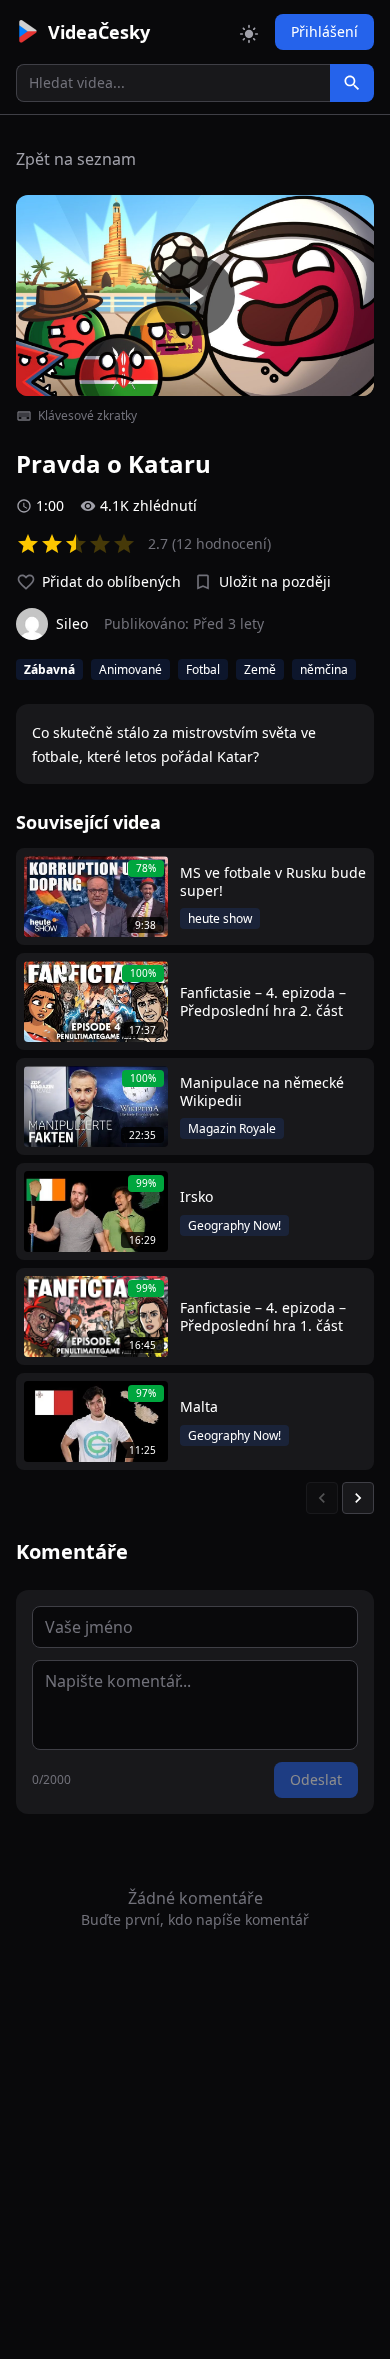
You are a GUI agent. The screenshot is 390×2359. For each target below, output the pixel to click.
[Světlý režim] (249, 32)
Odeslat (316, 1779)
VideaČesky (99, 32)
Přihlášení (324, 31)
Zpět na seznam (76, 159)
